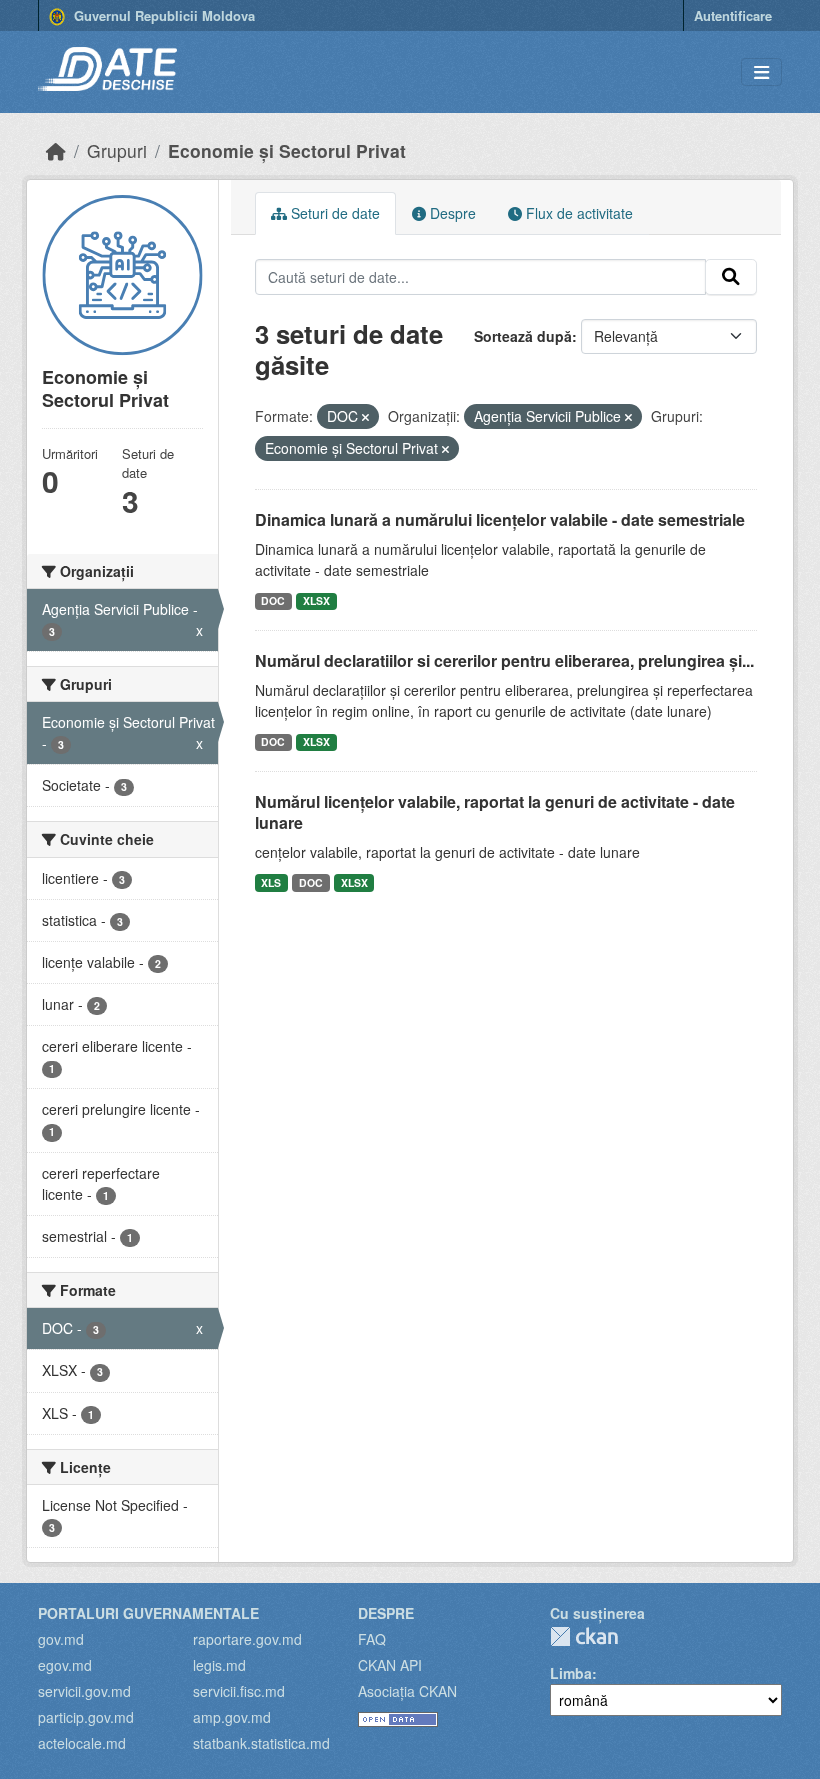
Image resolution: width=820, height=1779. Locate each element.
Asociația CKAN (407, 1691)
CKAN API (390, 1665)
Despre (451, 213)
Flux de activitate (577, 213)
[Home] (56, 150)
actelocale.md (82, 1743)
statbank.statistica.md (261, 1743)
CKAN (584, 1636)
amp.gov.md (232, 1717)
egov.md (65, 1665)
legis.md (219, 1665)
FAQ (372, 1639)
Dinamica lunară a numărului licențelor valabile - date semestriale (500, 519)
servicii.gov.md (84, 1691)
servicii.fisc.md (239, 1691)
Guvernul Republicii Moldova (162, 15)
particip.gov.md (86, 1717)
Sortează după (523, 336)
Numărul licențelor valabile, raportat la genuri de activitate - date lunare (495, 812)
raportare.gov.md (247, 1639)
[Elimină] (365, 417)
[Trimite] (731, 277)
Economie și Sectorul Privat (287, 150)
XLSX (316, 600)
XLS (271, 882)
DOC (273, 600)
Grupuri (117, 150)
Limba (571, 1673)
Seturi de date (333, 213)
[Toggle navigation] (761, 72)
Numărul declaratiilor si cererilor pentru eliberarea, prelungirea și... (504, 660)
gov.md (61, 1639)
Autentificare (733, 15)
